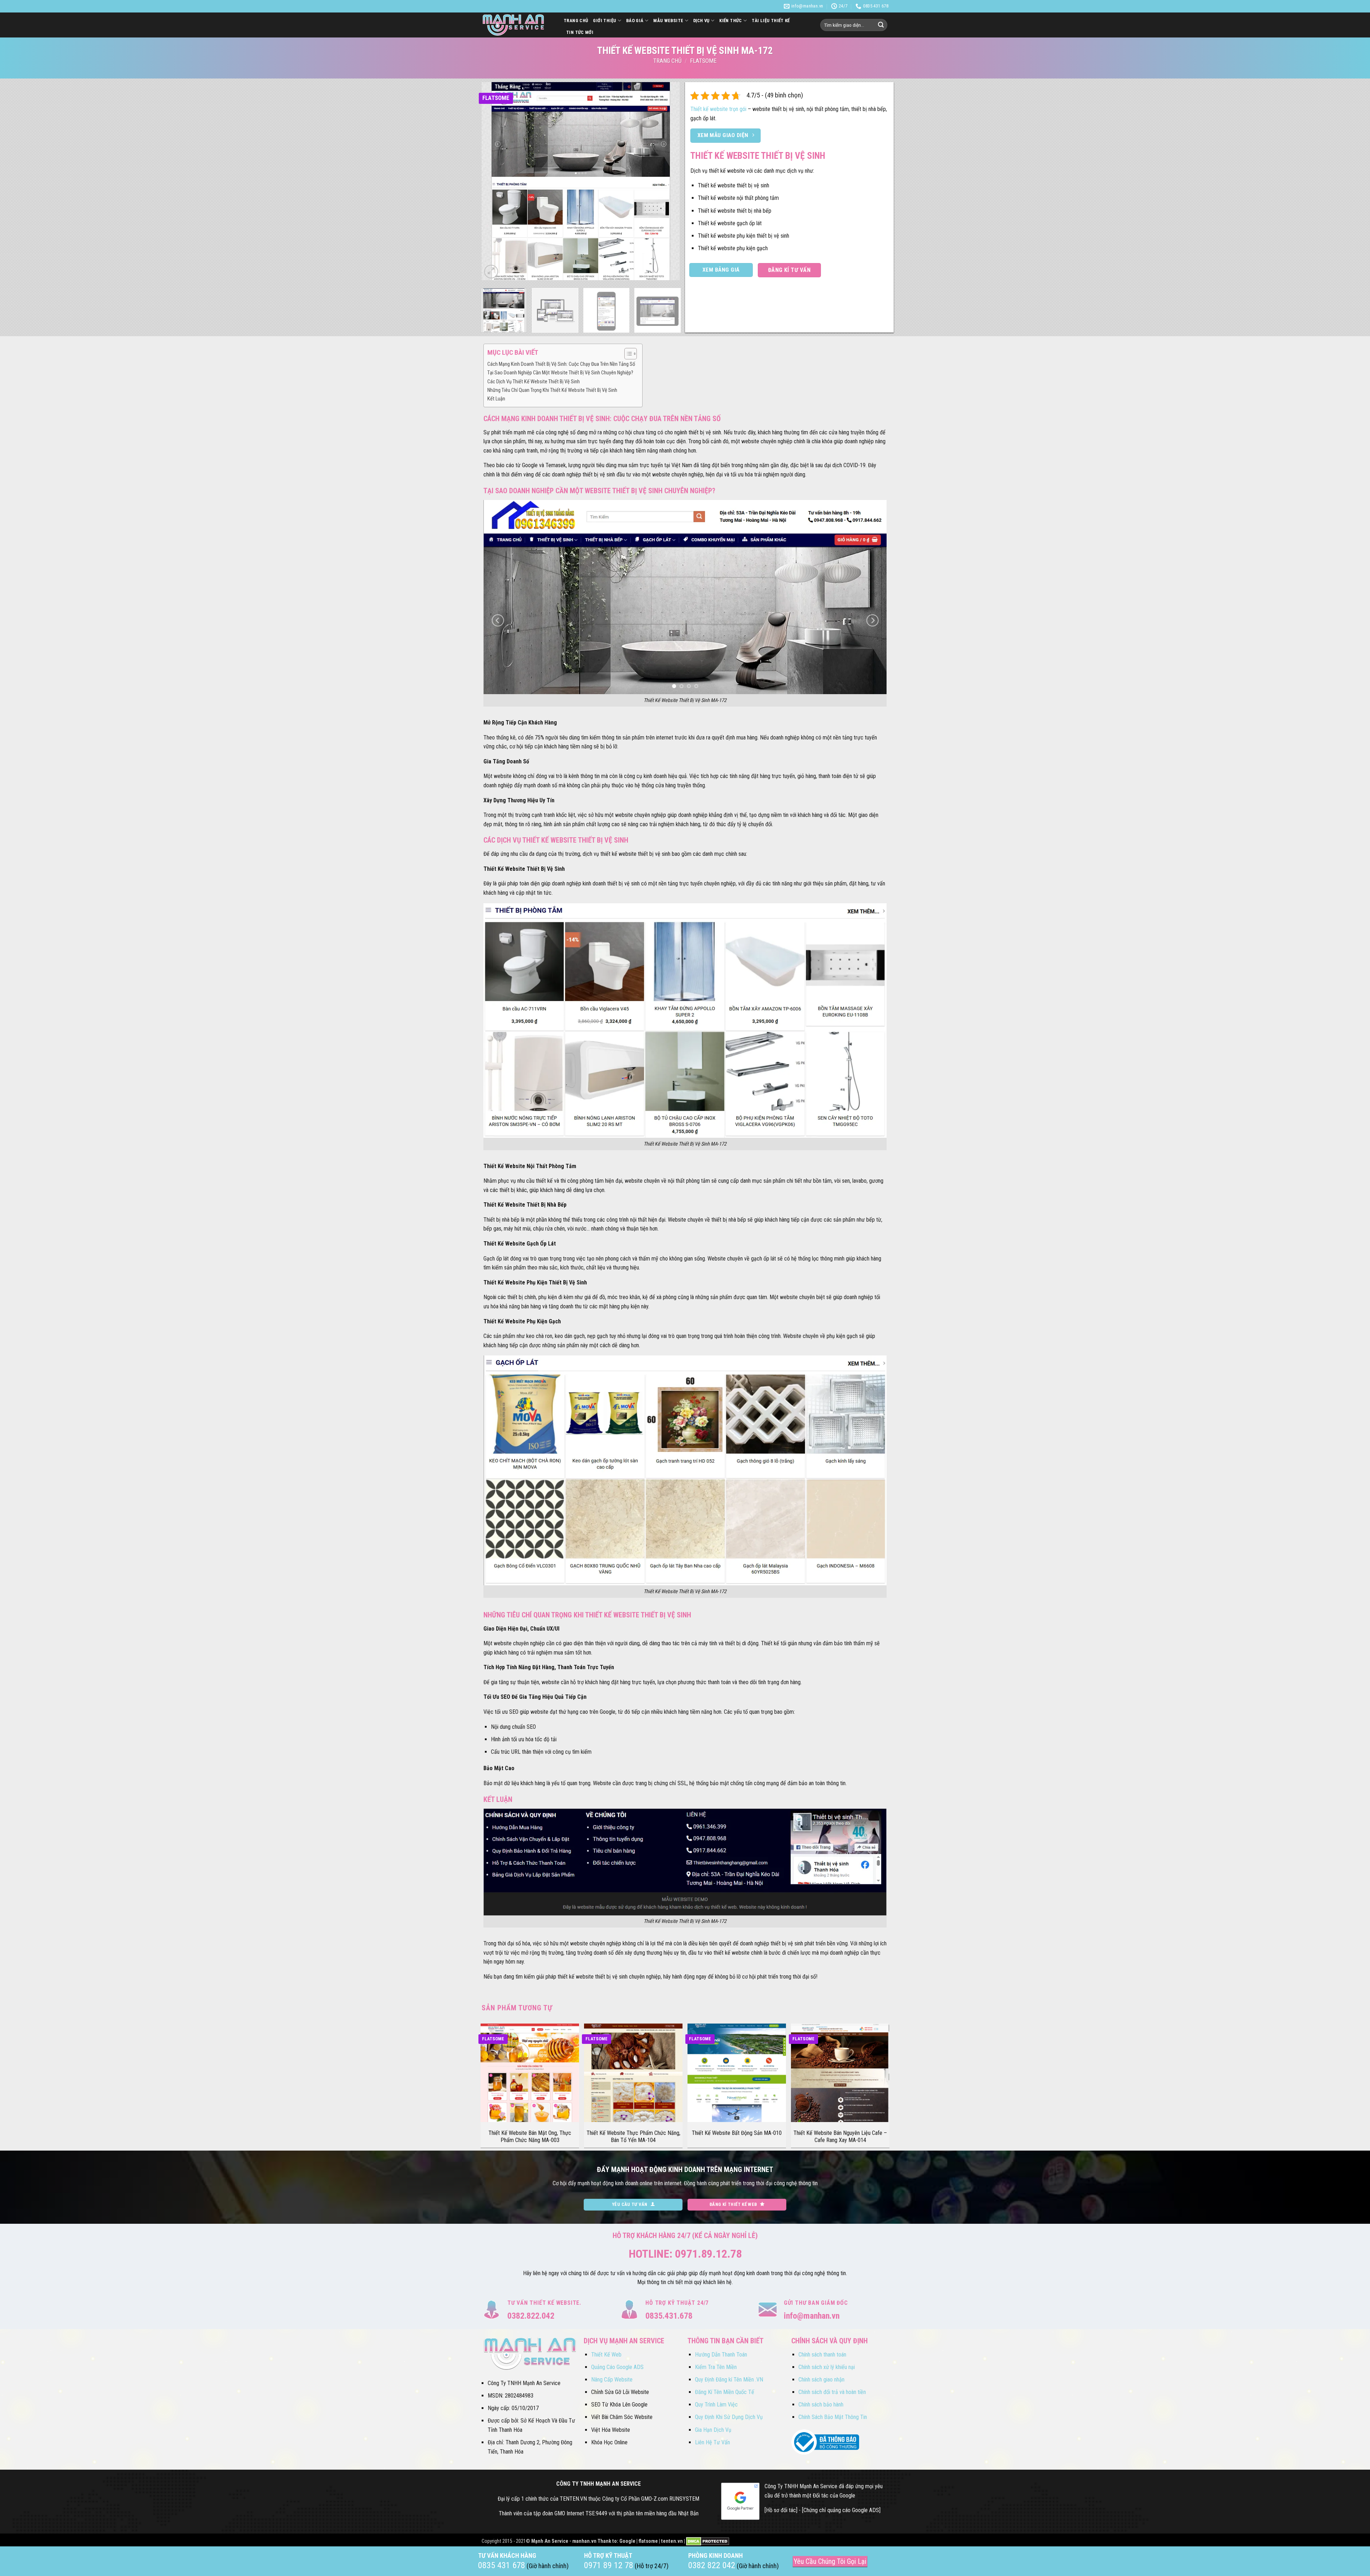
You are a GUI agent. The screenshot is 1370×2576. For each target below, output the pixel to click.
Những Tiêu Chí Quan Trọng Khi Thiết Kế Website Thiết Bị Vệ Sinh (552, 390)
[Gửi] (881, 25)
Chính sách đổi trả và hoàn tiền (832, 2392)
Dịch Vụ (701, 21)
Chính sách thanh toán (822, 2355)
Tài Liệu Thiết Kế (771, 21)
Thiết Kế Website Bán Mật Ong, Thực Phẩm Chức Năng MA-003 (530, 2137)
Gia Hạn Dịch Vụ (713, 2430)
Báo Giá (635, 21)
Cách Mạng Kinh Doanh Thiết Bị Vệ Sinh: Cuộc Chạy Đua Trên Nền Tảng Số (561, 364)
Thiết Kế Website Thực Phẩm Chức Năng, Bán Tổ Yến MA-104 (633, 2137)
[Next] (667, 181)
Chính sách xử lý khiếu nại (827, 2367)
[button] (491, 272)
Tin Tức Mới (580, 32)
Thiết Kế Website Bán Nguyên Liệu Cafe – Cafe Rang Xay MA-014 (840, 2137)
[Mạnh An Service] (517, 25)
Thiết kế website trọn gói (718, 109)
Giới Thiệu (605, 21)
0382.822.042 (531, 2316)
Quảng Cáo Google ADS (617, 2367)
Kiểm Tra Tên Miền (716, 2367)
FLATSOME (703, 61)
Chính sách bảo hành (821, 2405)
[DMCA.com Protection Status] (708, 2541)
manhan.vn (584, 2541)
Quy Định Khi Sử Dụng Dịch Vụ (729, 2417)
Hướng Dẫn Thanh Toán (721, 2355)
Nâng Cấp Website (612, 2380)
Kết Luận (496, 399)
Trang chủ (667, 61)
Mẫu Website (668, 21)
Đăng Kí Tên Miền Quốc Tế (725, 2392)
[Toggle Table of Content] (627, 354)
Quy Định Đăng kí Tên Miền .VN (729, 2380)
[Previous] (494, 181)
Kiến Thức (730, 21)
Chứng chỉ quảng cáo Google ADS (841, 2510)
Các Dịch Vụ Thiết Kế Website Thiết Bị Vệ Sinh (534, 382)
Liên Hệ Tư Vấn (712, 2442)
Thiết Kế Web (606, 2355)
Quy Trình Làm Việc (716, 2405)
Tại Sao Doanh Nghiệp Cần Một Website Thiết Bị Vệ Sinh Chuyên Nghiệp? (560, 373)
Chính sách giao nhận (821, 2380)
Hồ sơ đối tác (781, 2510)
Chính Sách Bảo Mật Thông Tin (833, 2417)
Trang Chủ (576, 21)
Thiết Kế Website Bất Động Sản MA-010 (737, 2133)
